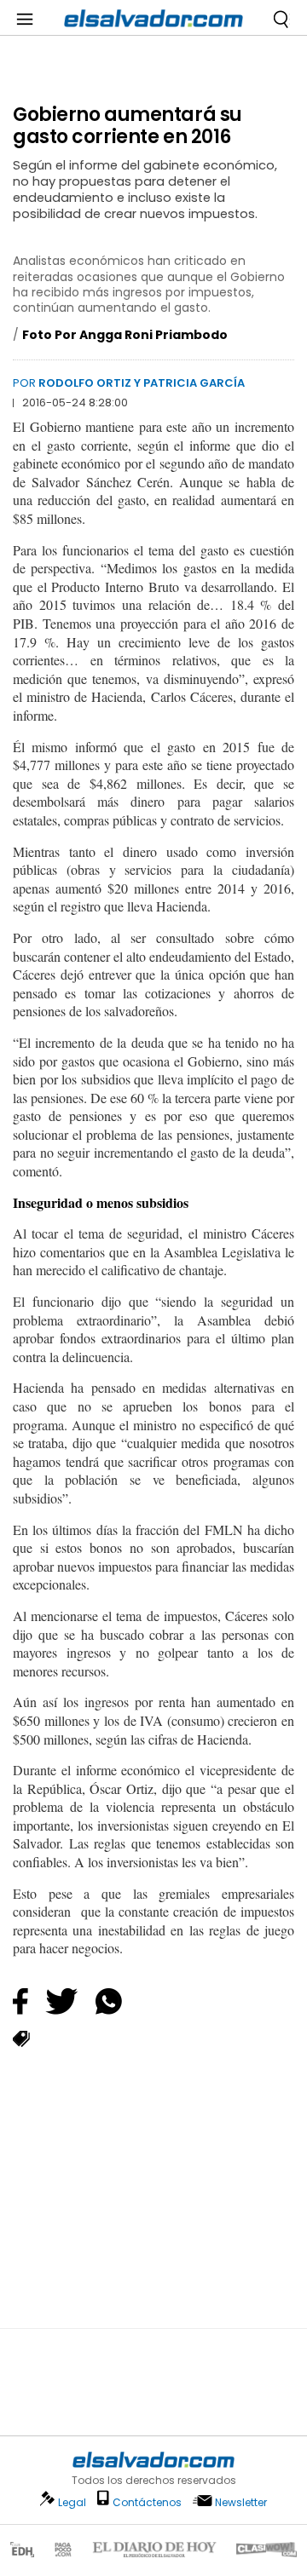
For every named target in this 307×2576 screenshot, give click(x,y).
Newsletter (241, 2502)
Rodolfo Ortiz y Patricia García (142, 383)
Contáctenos (147, 2502)
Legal (72, 2502)
